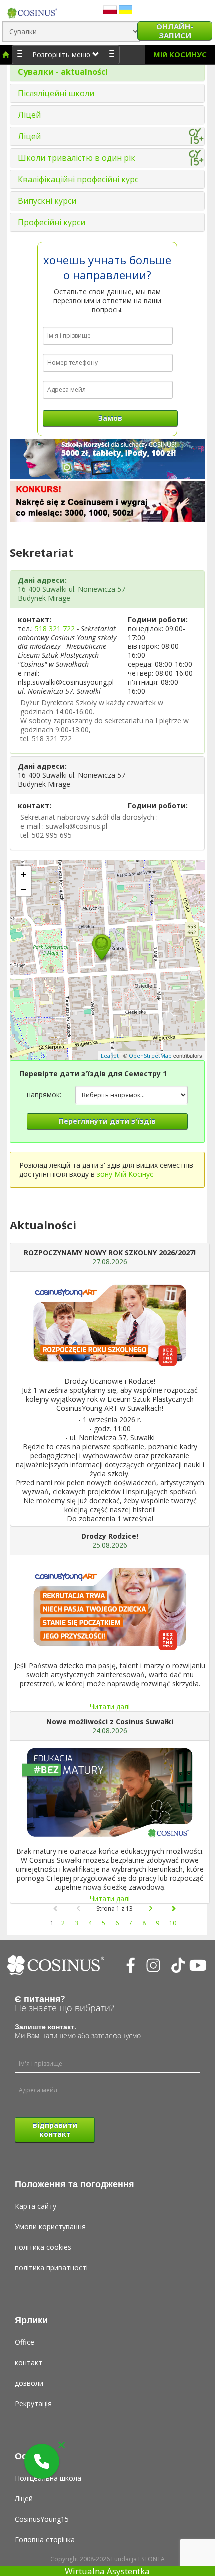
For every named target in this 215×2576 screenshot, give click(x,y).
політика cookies (43, 2247)
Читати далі (110, 1706)
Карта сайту (36, 2206)
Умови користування (50, 2227)
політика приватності (51, 2267)
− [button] (24, 889)
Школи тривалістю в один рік (77, 158)
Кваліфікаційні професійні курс (78, 179)
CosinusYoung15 (42, 2519)
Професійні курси (52, 222)
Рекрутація (33, 2403)
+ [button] (24, 874)
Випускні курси (47, 201)
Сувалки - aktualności (63, 72)
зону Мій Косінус (125, 1174)
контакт (29, 2362)
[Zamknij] (62, 2445)
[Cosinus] (32, 11)
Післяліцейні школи (56, 93)
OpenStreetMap (150, 1055)
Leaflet (110, 1055)
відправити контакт (55, 2130)
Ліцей (29, 115)
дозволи (29, 2383)
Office (25, 2342)
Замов (110, 418)
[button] (42, 2461)
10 (173, 1923)
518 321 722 (55, 628)
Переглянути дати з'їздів (107, 1121)
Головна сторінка (45, 2539)
